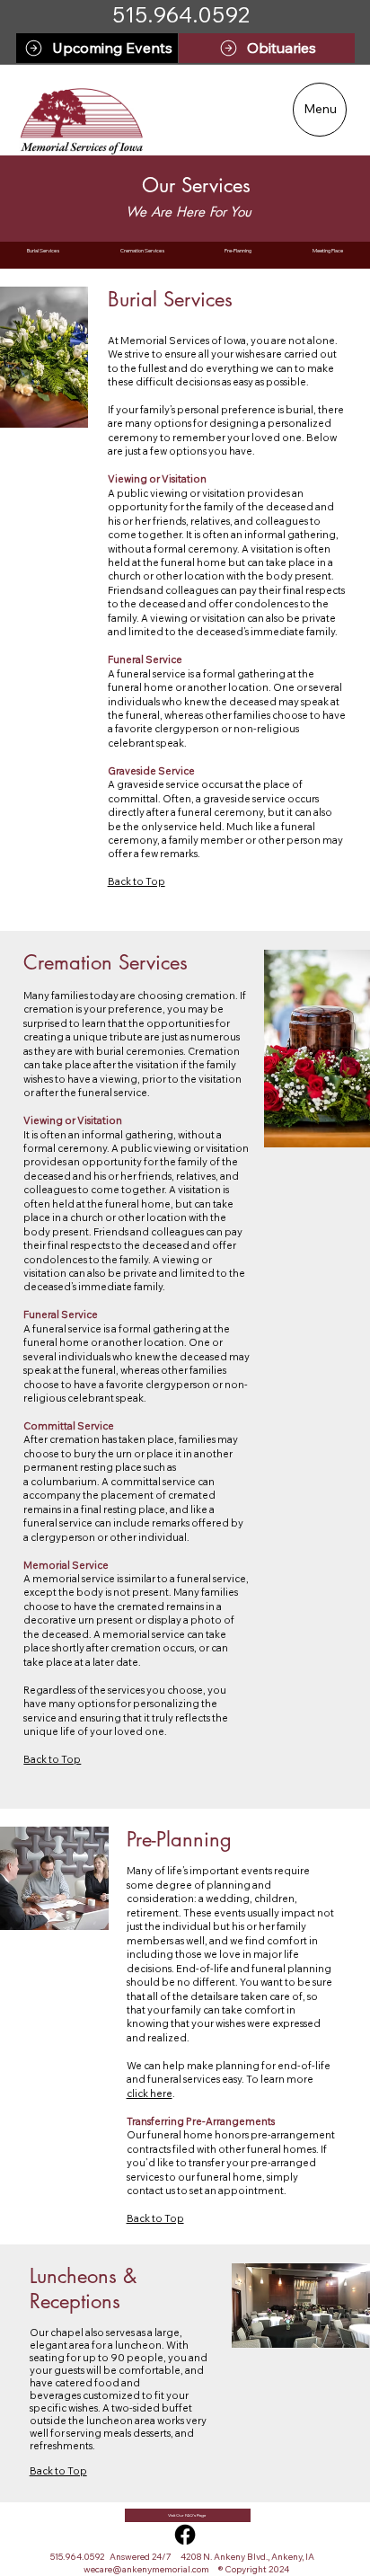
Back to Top (155, 2218)
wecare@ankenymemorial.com (146, 2569)
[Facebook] (185, 2535)
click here (150, 2094)
